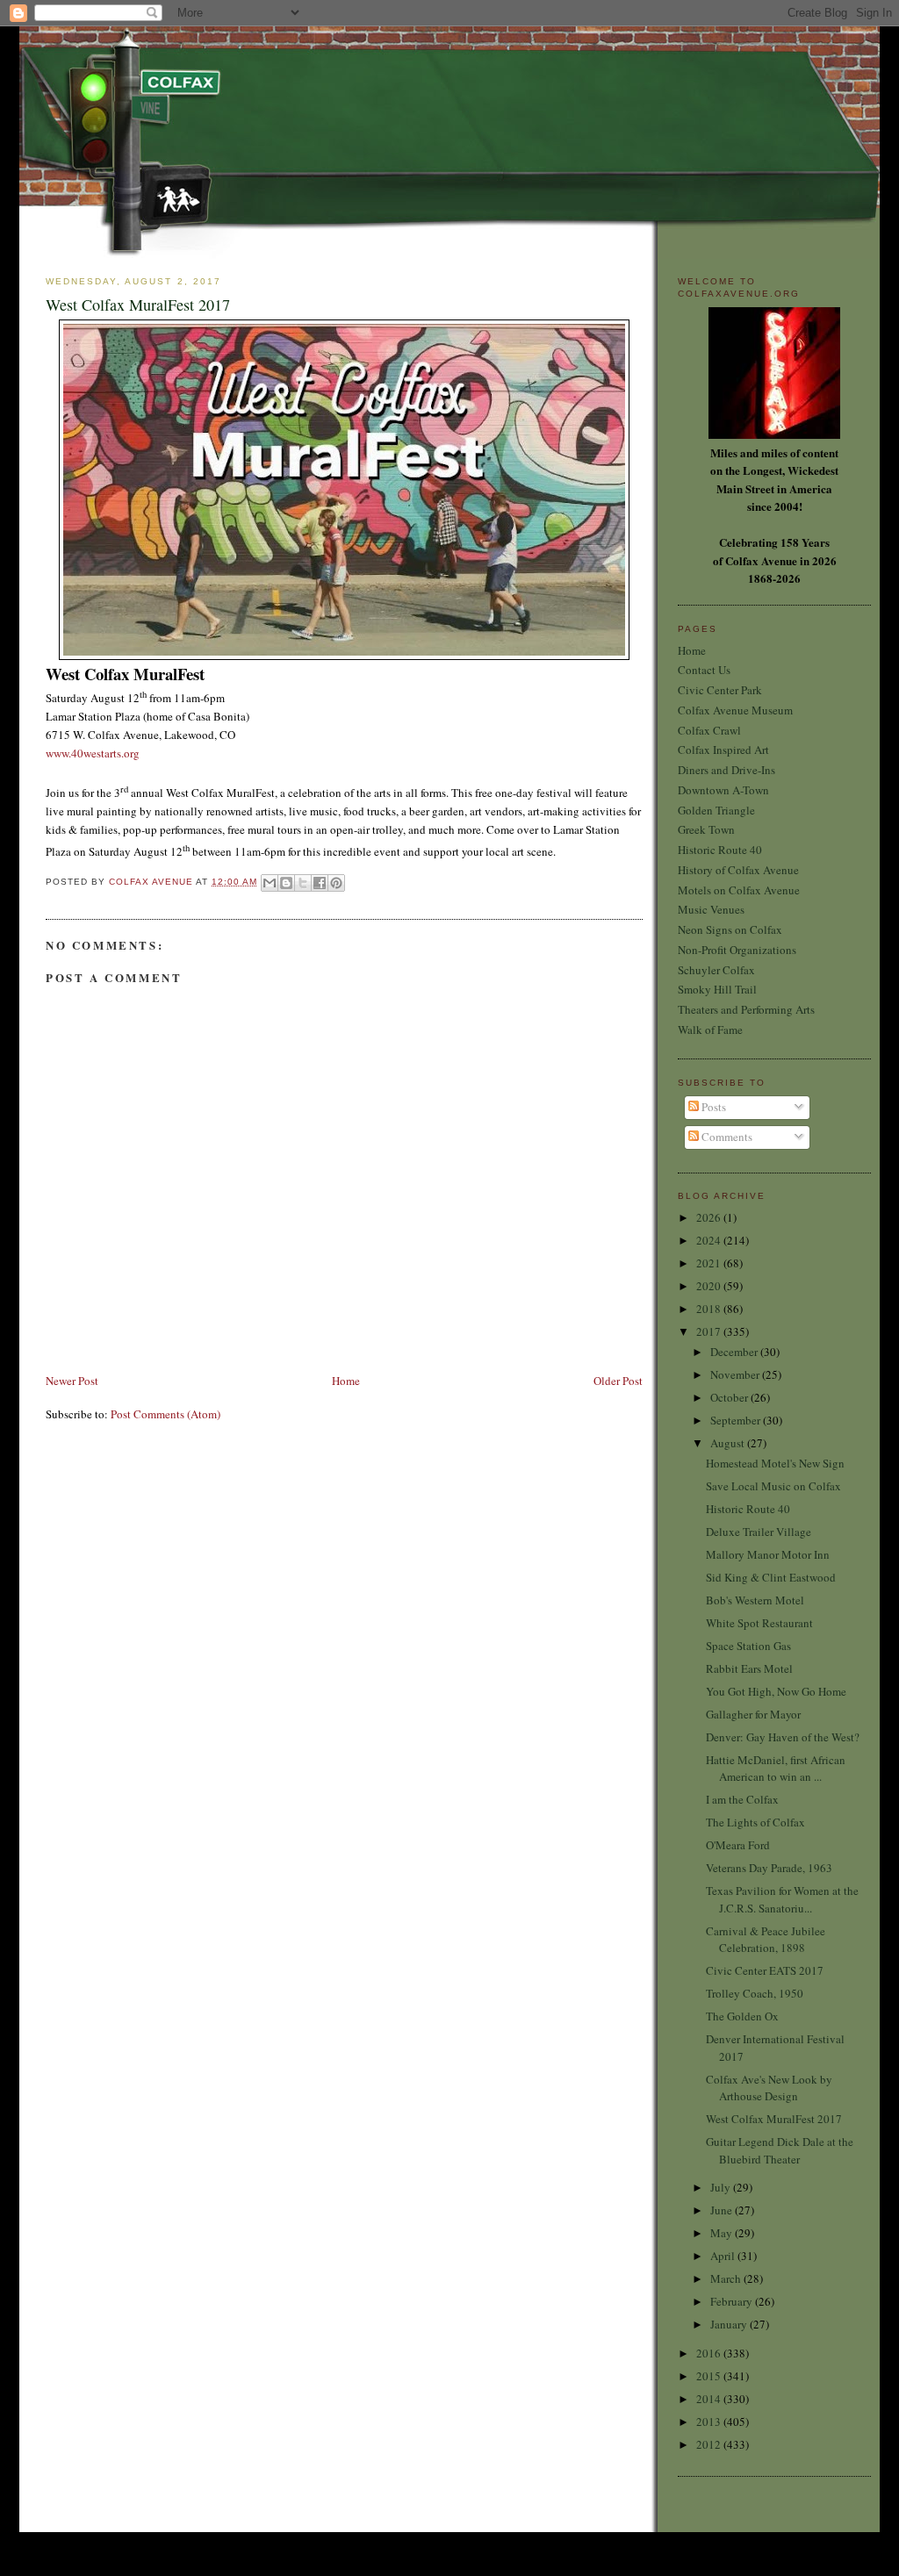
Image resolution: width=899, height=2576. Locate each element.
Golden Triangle (716, 810)
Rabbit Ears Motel (749, 1668)
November (736, 1374)
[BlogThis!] (286, 883)
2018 (710, 1309)
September (737, 1420)
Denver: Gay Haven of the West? (783, 1737)
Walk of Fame (710, 1030)
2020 (710, 1286)
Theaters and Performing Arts (746, 1009)
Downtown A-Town (723, 790)
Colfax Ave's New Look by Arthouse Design (769, 2088)
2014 (710, 2399)
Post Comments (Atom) (165, 1414)
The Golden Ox (742, 2016)
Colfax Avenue (152, 882)
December (735, 1352)
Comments (726, 1137)
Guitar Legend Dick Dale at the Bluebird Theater (780, 2150)
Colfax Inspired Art (723, 750)
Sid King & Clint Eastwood (771, 1577)
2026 (710, 1217)
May (723, 2233)
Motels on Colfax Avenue (739, 890)
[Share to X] (303, 883)
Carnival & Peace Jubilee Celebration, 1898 (766, 1940)
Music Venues (711, 909)
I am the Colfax (742, 1799)
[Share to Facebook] (320, 883)
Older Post (618, 1381)
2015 (710, 2376)
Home (346, 1381)
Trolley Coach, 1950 (755, 1993)
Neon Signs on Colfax (730, 929)
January (730, 2324)
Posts (712, 1107)
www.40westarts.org (93, 753)
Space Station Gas (748, 1646)
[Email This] (270, 883)
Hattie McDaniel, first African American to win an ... (776, 1769)
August (729, 1443)
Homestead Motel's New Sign (775, 1463)
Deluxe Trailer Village (759, 1532)
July (722, 2187)
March (727, 2278)
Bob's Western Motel (755, 1600)
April (724, 2256)
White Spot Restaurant (759, 1623)
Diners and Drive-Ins (726, 770)
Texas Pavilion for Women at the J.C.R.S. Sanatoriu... (782, 1899)
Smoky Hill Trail (717, 989)
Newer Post (72, 1381)
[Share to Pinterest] (336, 883)
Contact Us (704, 670)
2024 (710, 1240)
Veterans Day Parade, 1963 (769, 1868)
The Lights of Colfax (755, 1822)
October (730, 1397)
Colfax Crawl (709, 730)
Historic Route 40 (720, 850)
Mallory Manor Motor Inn (768, 1554)
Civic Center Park (720, 690)
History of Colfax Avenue (738, 870)
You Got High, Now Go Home (776, 1691)
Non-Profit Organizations (737, 950)
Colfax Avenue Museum (735, 710)
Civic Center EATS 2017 (765, 1970)
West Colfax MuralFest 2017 (774, 2119)
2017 (710, 1331)
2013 (710, 2422)
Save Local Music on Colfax (773, 1486)
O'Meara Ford (738, 1845)
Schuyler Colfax (716, 970)
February (733, 2301)
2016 (710, 2353)
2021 (710, 1263)
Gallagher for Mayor (753, 1714)
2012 (710, 2444)
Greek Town (706, 829)
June (723, 2210)
